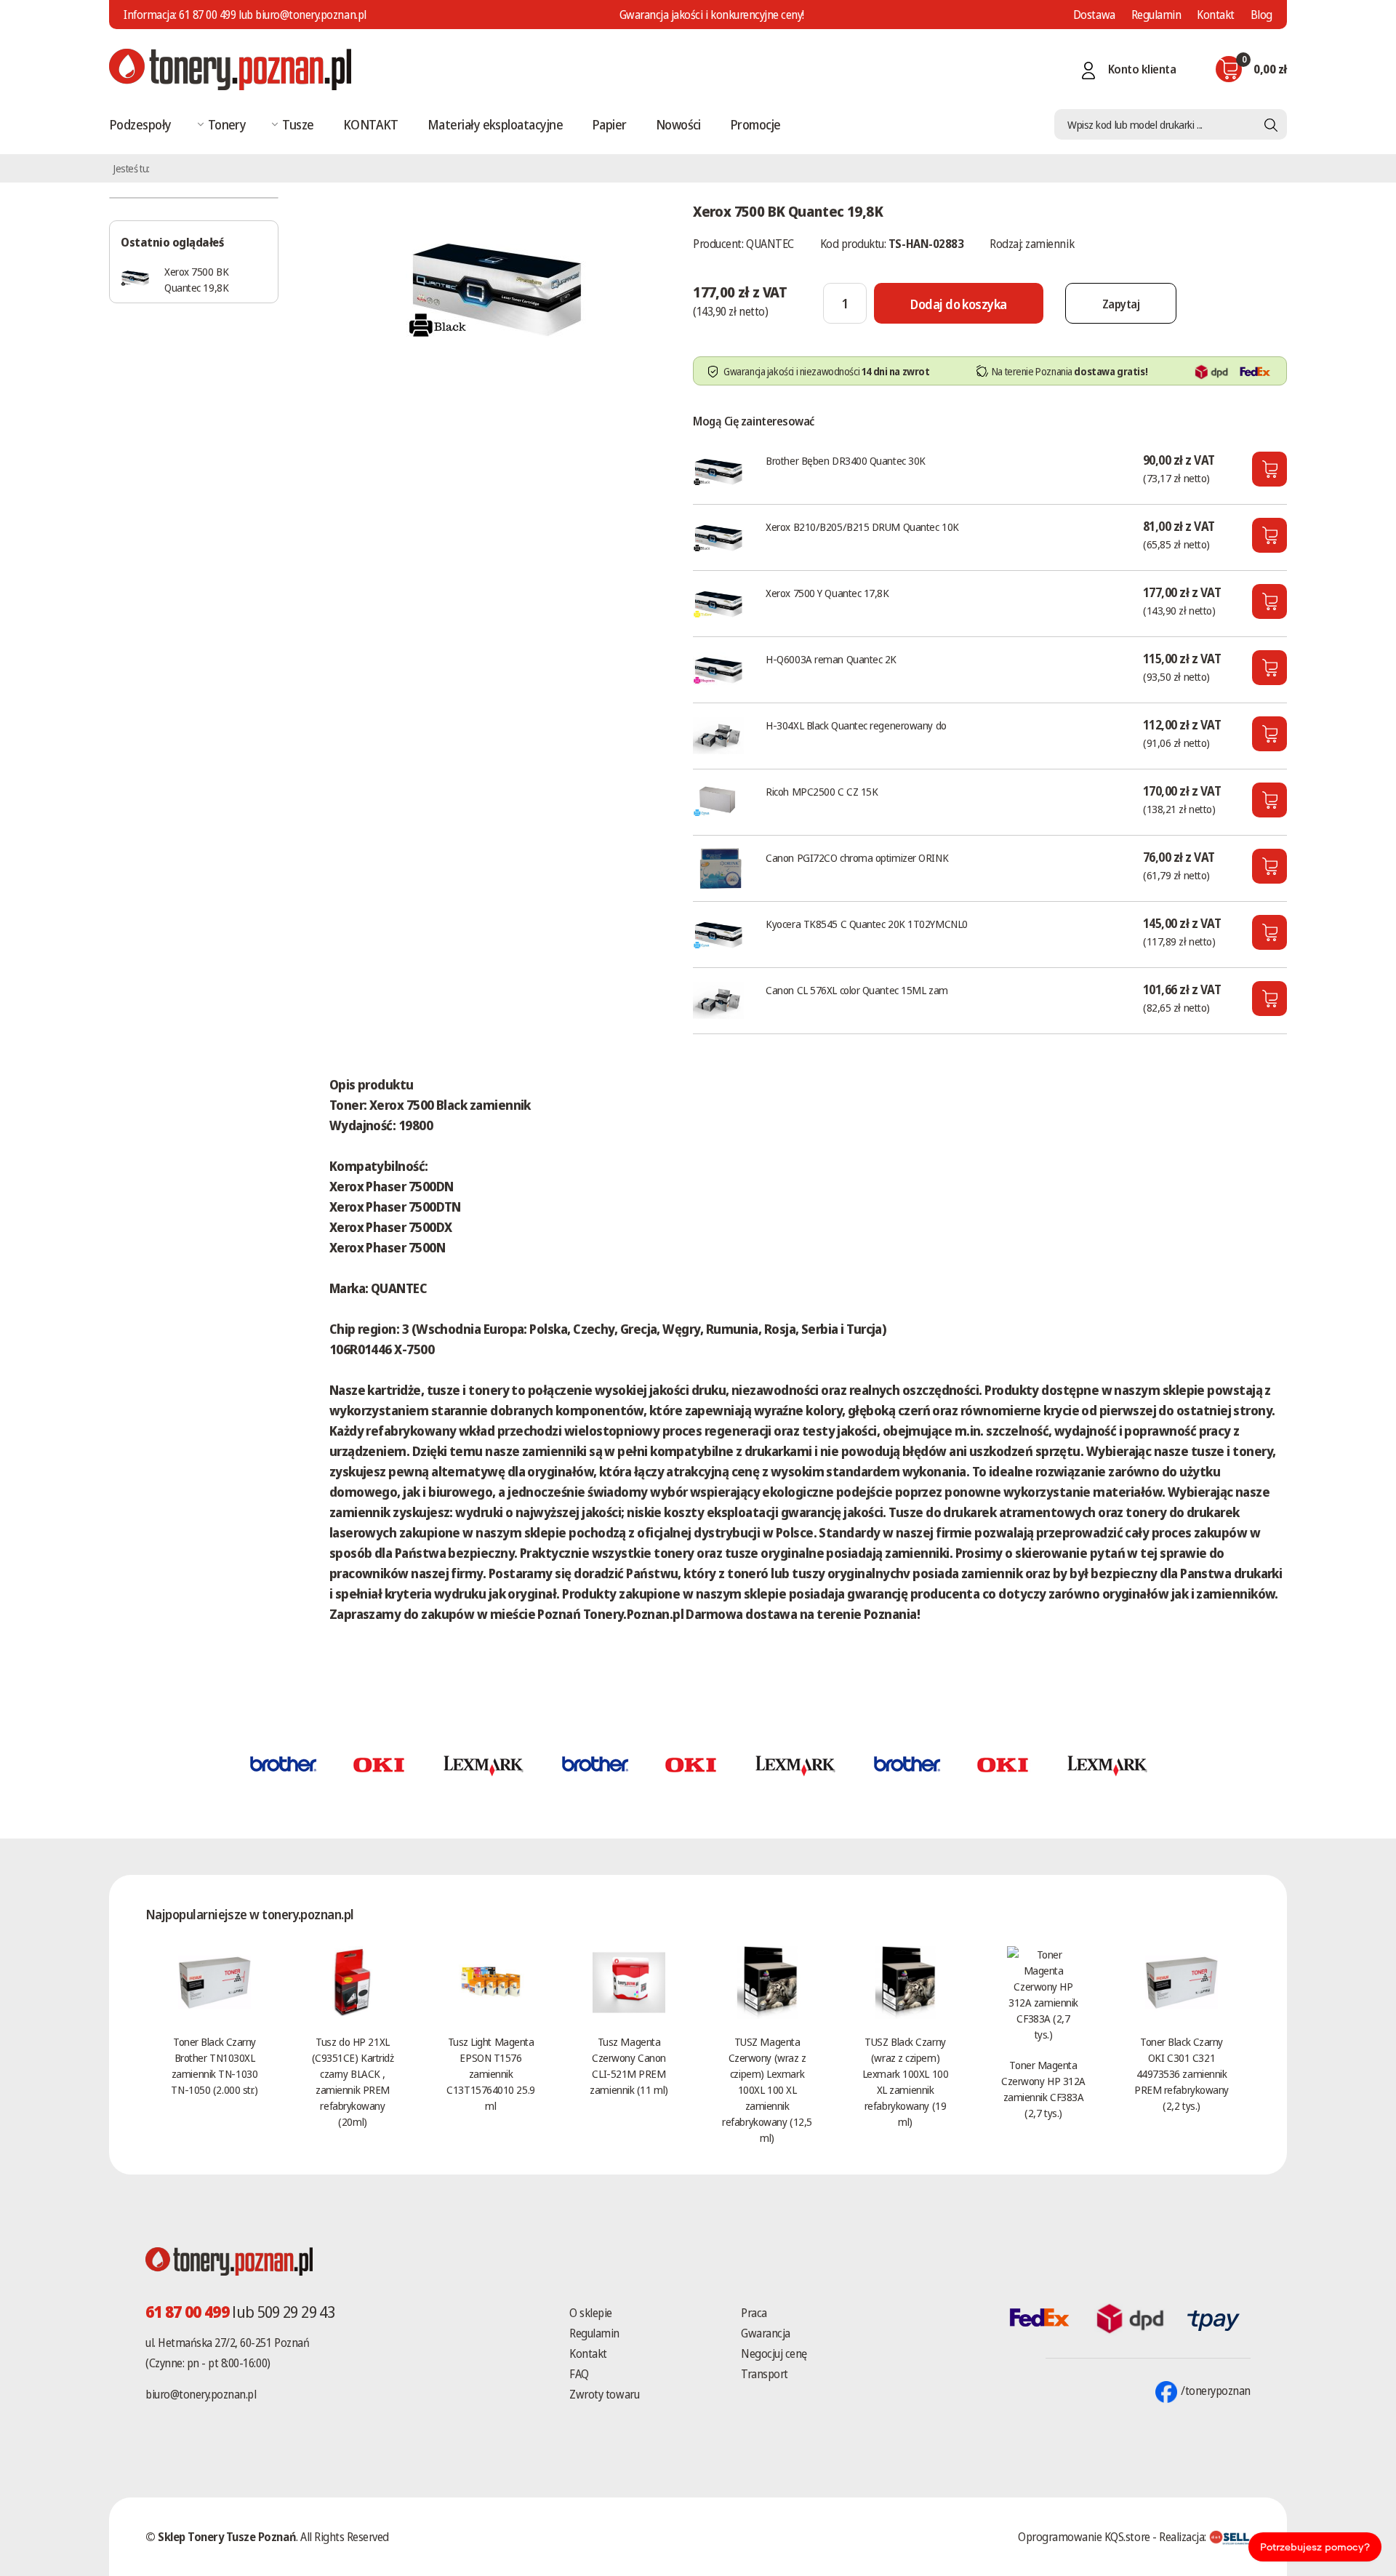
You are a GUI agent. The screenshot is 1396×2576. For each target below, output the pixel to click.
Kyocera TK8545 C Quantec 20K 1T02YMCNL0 (866, 924)
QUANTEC (770, 244)
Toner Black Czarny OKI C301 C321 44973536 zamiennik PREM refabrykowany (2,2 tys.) (1182, 2073)
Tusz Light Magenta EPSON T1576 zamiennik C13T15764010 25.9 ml (490, 2073)
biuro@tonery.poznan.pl (201, 2394)
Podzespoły (140, 124)
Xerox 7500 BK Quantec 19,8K (196, 279)
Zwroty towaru (604, 2394)
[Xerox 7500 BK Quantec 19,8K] (497, 287)
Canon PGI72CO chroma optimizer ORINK (857, 857)
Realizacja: (1184, 2537)
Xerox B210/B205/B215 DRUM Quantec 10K (862, 527)
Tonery (227, 124)
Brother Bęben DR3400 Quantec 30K (846, 460)
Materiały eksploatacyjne (495, 124)
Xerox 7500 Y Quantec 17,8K (827, 593)
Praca (754, 2313)
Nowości (678, 124)
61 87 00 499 (207, 15)
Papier (609, 124)
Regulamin (1156, 15)
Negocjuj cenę (774, 2353)
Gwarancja (766, 2333)
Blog (1261, 15)
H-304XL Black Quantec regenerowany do (856, 725)
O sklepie (591, 2313)
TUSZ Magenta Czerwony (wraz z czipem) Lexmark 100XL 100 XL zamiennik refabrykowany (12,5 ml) (767, 2089)
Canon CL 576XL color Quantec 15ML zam (857, 990)
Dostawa (1094, 15)
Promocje (755, 124)
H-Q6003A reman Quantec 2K (831, 659)
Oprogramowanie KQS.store (1084, 2537)
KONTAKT (371, 124)
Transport (765, 2374)
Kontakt (1216, 15)
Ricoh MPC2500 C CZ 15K (822, 791)
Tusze (298, 124)
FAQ (579, 2374)
